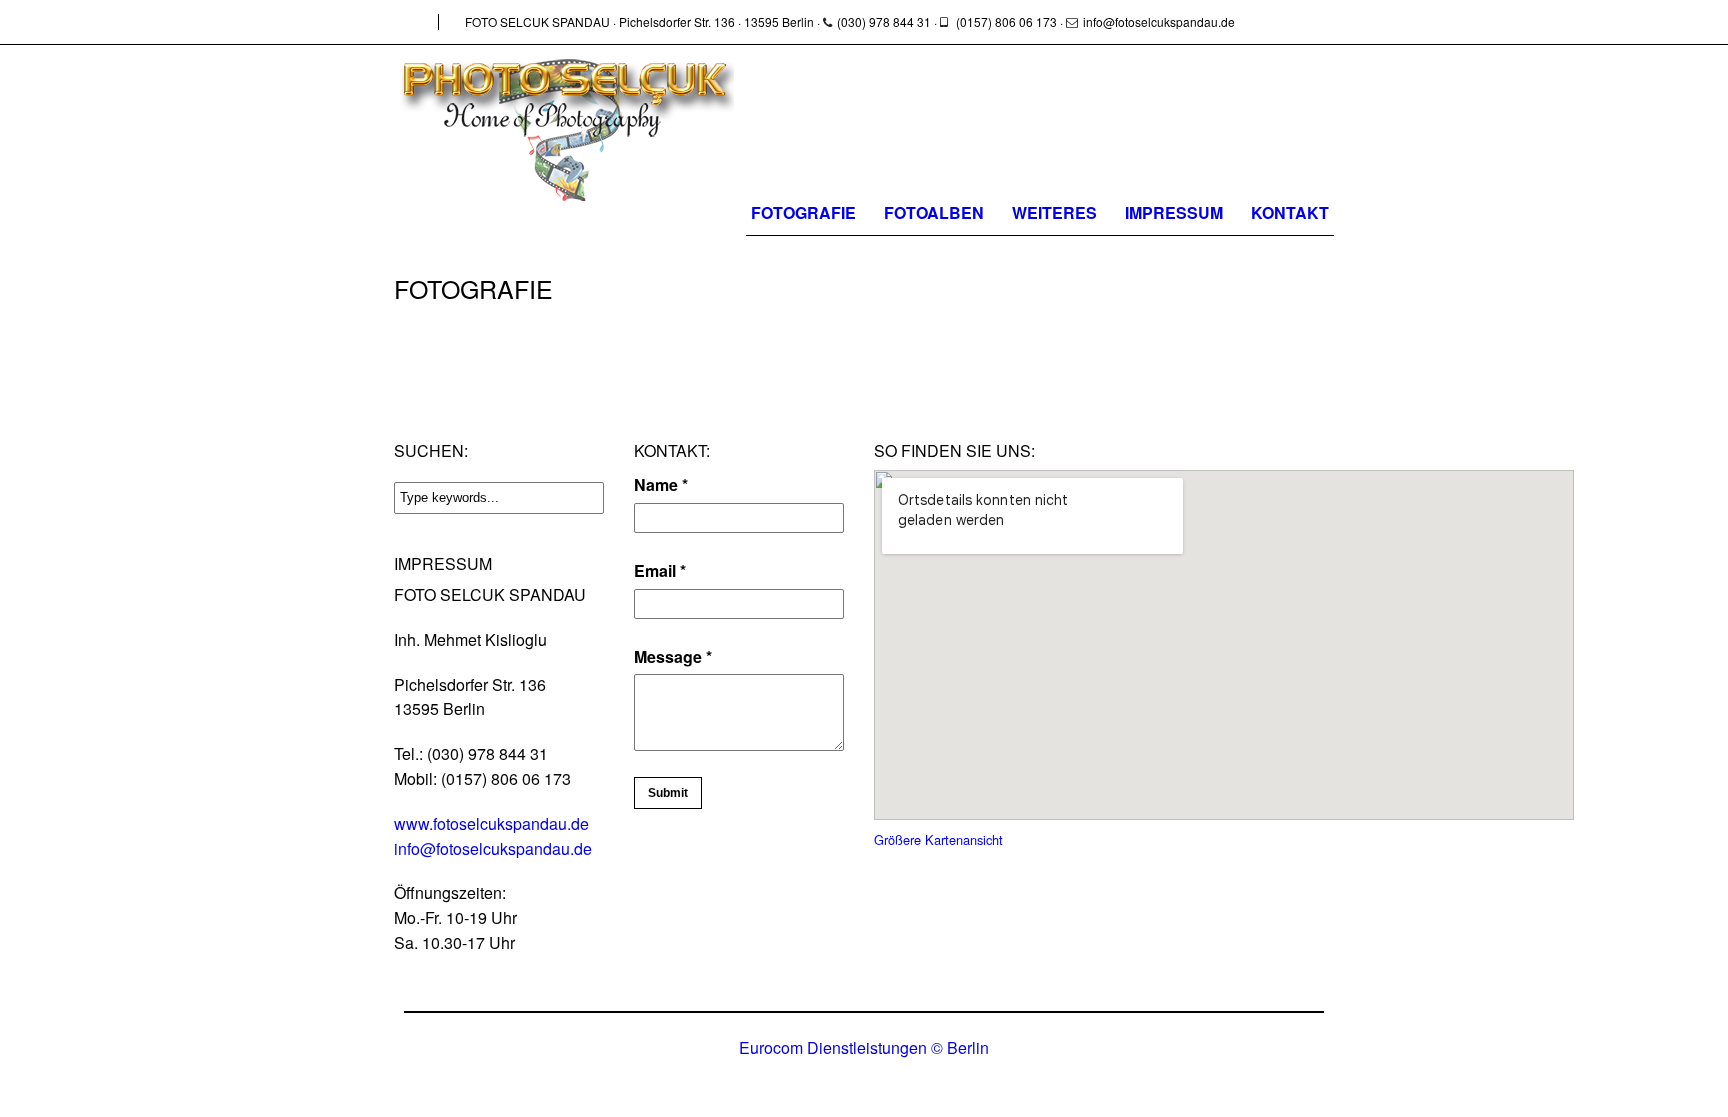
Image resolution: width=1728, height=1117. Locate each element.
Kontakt (1290, 212)
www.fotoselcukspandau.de (491, 823)
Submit (668, 793)
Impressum (1174, 212)
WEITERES (1054, 212)
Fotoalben (934, 212)
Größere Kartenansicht (938, 839)
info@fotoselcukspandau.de (493, 848)
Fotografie (803, 212)
